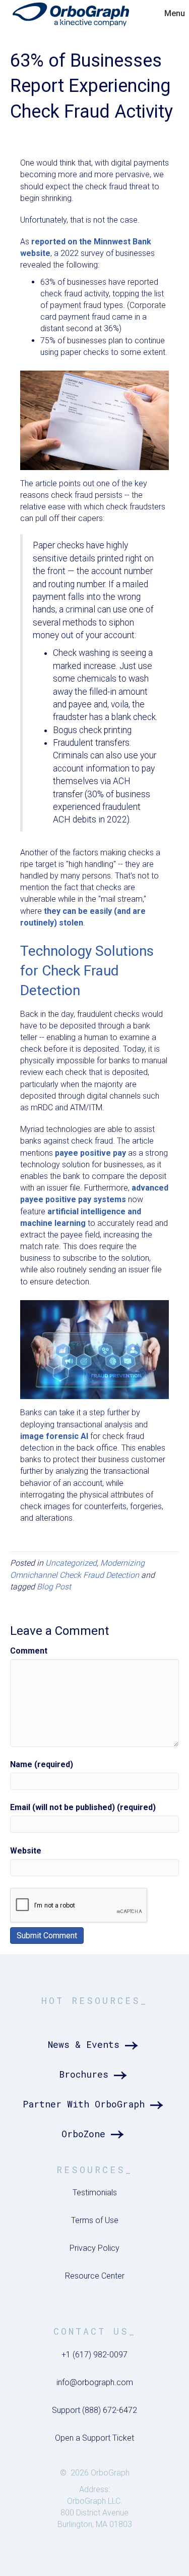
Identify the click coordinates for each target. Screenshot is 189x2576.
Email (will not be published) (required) (83, 1807)
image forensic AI (54, 1436)
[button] (95, 2045)
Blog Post (54, 1587)
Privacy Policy (94, 2248)
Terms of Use (95, 2220)
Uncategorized (71, 1563)
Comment (29, 1651)
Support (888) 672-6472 (94, 2410)
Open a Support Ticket (94, 2438)
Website (26, 1851)
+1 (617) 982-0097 (94, 2355)
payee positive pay (90, 1153)
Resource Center (95, 2276)
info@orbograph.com (95, 2382)
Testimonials (95, 2193)
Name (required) (42, 1764)
